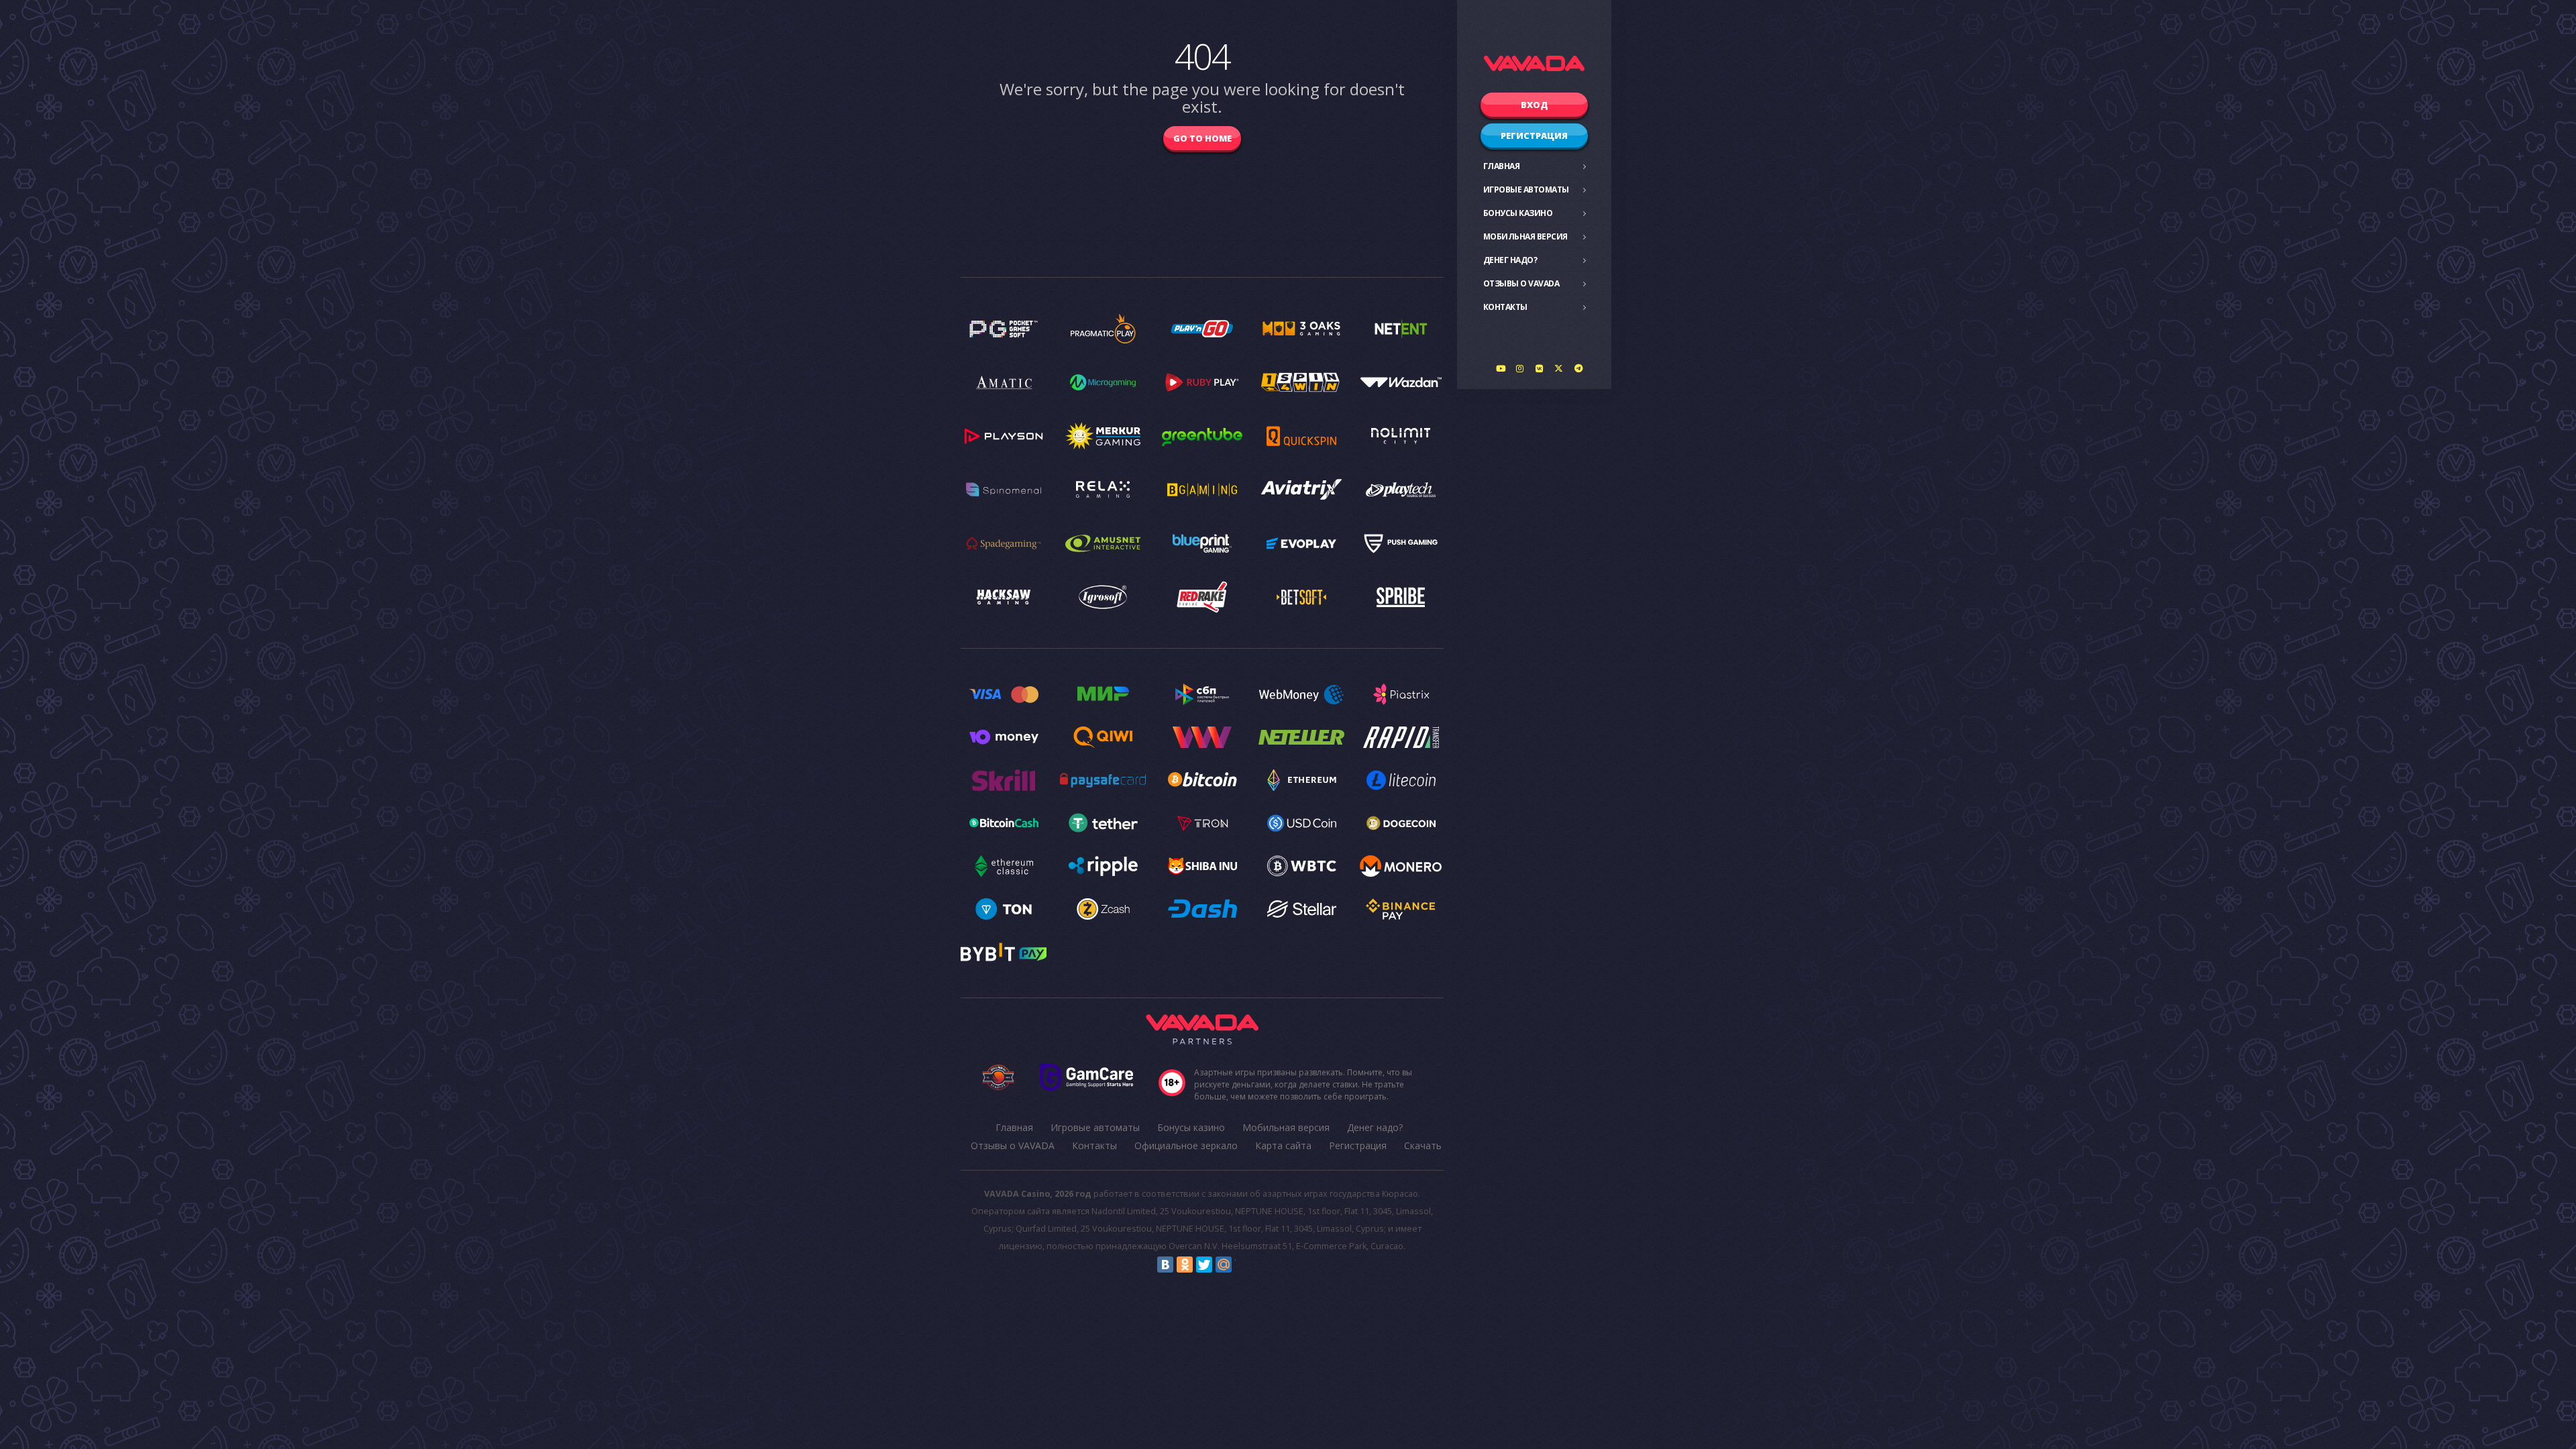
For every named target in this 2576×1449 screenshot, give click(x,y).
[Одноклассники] (1185, 1265)
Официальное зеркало (1186, 1145)
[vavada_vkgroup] (1540, 368)
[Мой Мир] (1224, 1265)
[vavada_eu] (1559, 368)
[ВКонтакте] (1165, 1265)
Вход (1535, 105)
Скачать (1423, 1145)
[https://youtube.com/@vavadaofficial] (1501, 368)
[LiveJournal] (1243, 1265)
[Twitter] (1204, 1265)
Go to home (1202, 138)
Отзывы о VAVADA (1521, 283)
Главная (1502, 166)
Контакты (1505, 307)
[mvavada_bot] (1578, 368)
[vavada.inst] (1520, 368)
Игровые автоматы (1526, 190)
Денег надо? (1510, 260)
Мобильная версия (1525, 236)
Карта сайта (1283, 1145)
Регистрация (1534, 136)
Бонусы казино (1518, 213)
